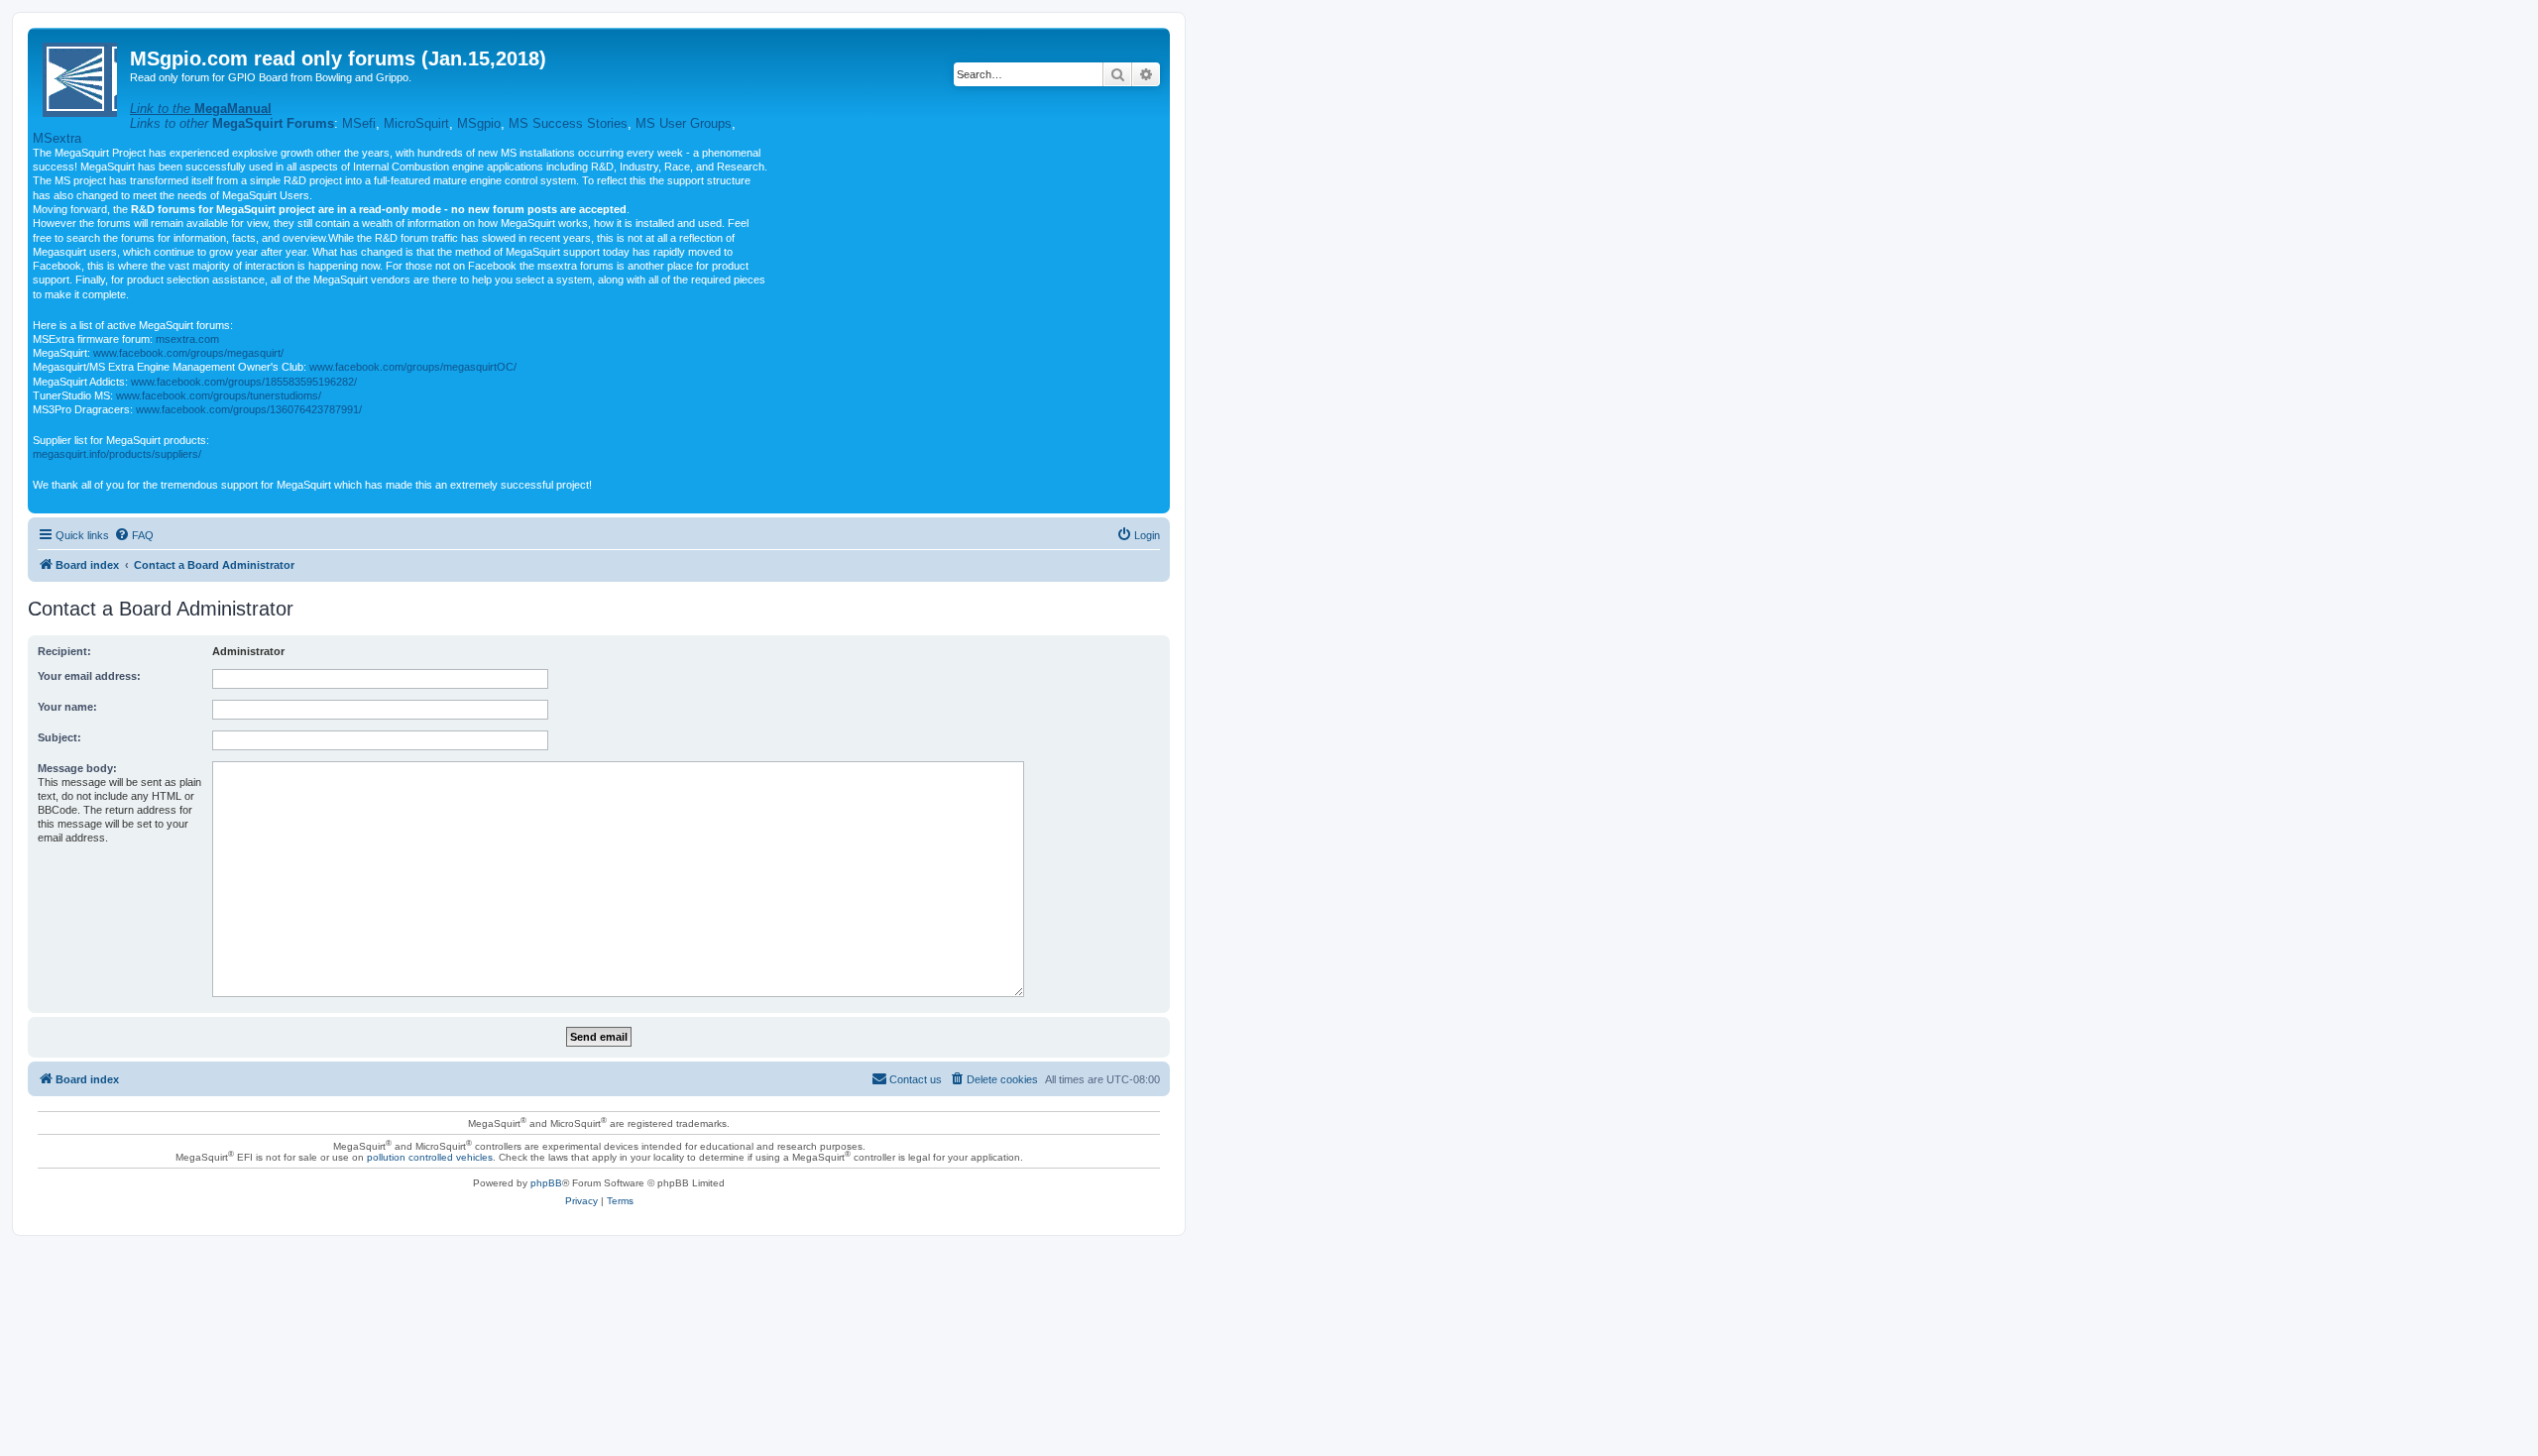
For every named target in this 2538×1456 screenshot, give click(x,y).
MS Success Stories (568, 123)
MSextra (57, 138)
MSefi (359, 123)
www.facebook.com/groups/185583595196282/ (244, 382)
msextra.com (187, 339)
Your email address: (89, 676)
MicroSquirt (416, 123)
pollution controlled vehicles (430, 1157)
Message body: (77, 768)
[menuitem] (134, 535)
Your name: (67, 707)
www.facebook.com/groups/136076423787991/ (249, 409)
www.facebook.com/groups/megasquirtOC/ (413, 367)
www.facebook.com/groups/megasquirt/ (188, 353)
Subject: (59, 737)
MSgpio (479, 123)
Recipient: (64, 651)
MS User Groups (684, 123)
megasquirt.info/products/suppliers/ (117, 454)
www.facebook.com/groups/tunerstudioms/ (219, 395)
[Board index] (81, 76)
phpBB (546, 1183)
